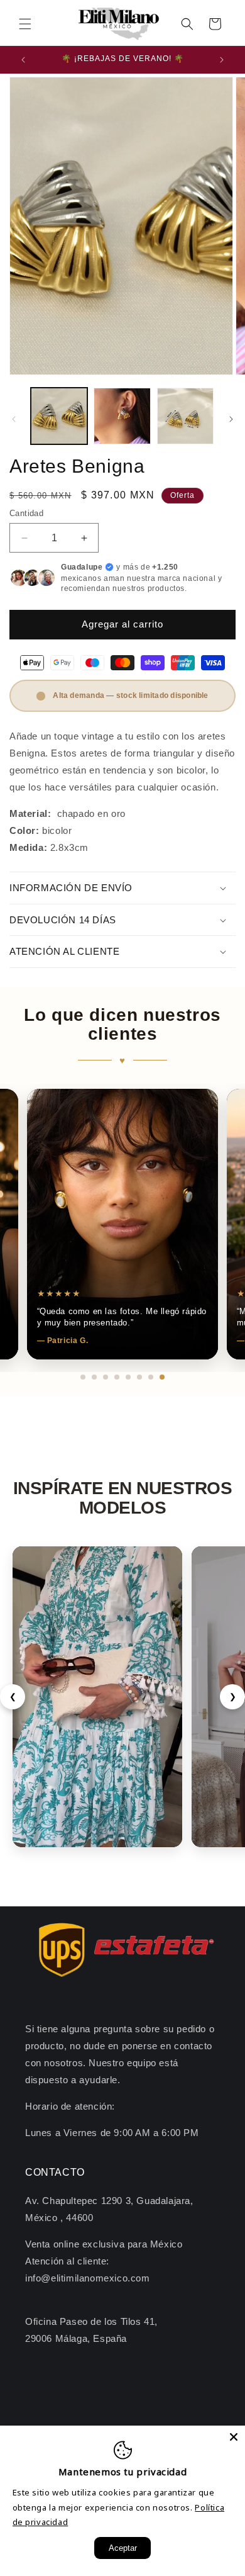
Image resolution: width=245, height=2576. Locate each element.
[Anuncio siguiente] (222, 60)
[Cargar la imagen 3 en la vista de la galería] (185, 416)
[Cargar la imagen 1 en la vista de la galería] (59, 416)
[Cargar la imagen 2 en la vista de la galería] (122, 416)
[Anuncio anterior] (23, 60)
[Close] (234, 2437)
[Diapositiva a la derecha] (231, 419)
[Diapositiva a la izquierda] (14, 419)
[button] (25, 24)
